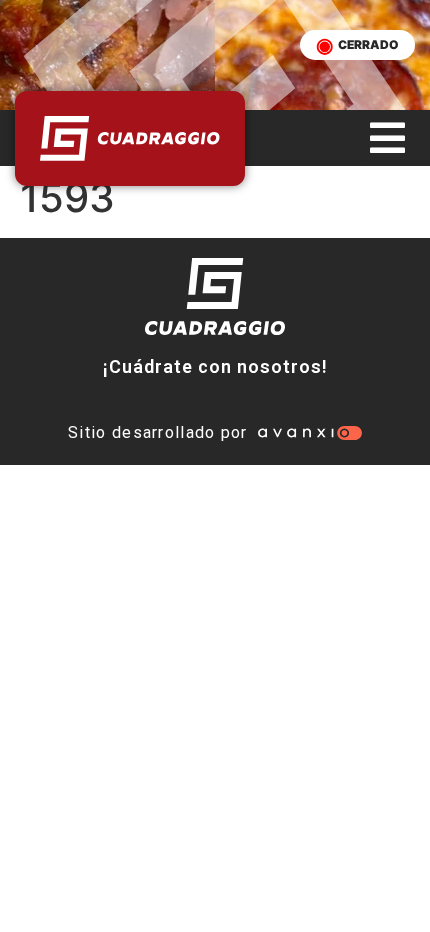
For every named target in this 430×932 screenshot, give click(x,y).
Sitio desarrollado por (158, 432)
